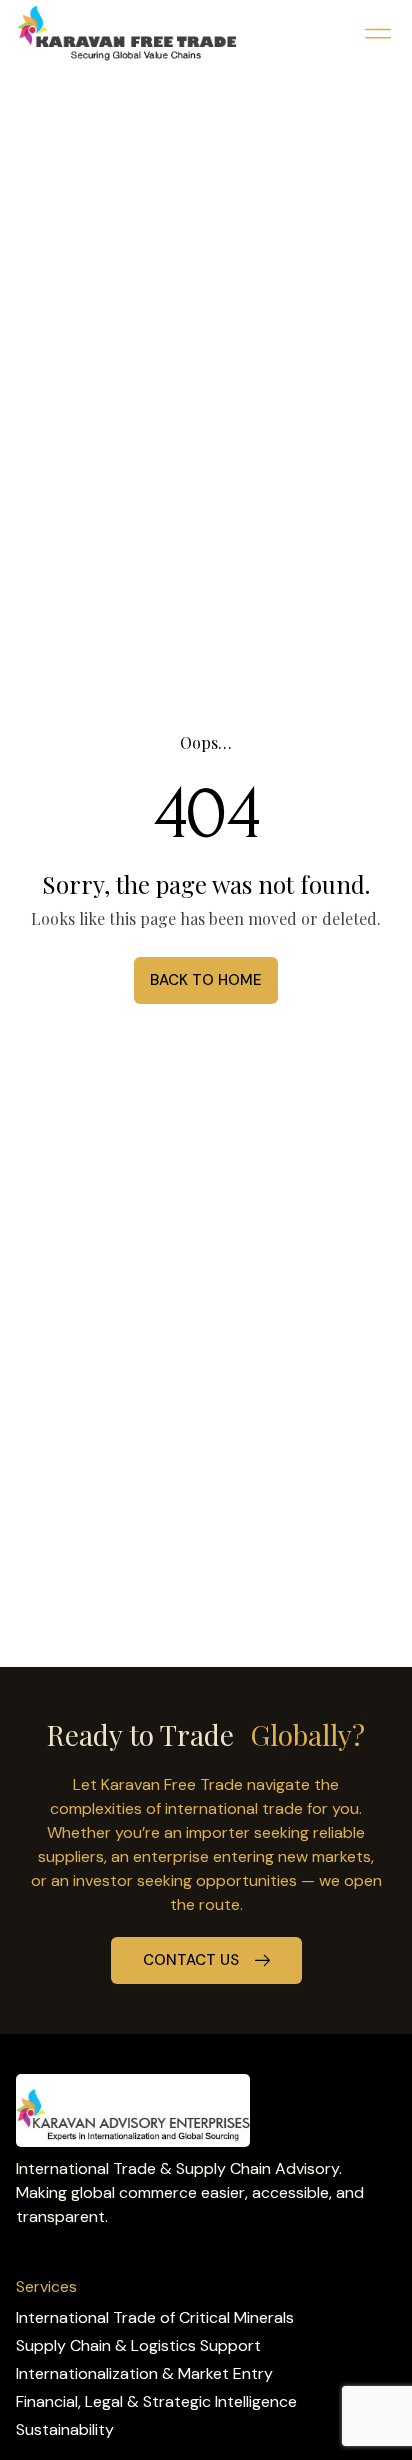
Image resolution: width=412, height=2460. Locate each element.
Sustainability (65, 2429)
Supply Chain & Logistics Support (138, 2345)
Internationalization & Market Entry (144, 2373)
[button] (377, 33)
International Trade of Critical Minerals (155, 2317)
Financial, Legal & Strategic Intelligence (156, 2401)
